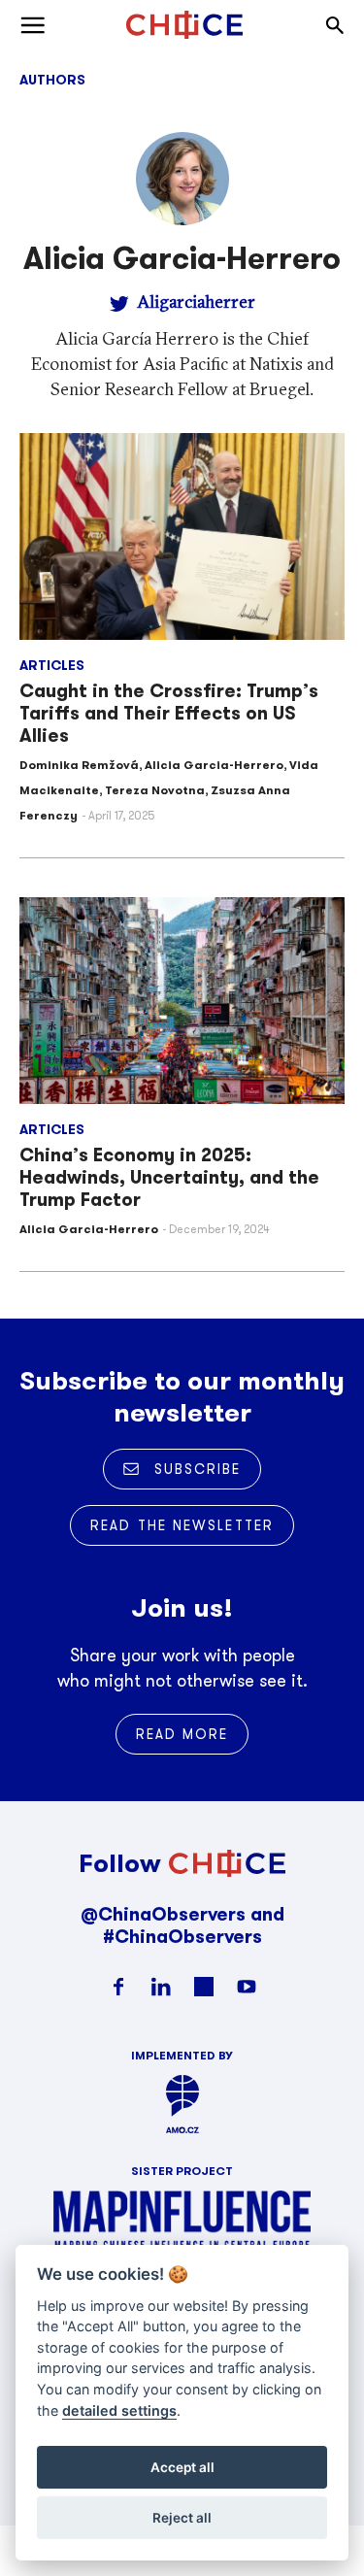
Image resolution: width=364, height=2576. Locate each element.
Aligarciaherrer (196, 301)
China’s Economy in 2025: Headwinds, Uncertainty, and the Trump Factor (169, 1177)
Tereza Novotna (155, 790)
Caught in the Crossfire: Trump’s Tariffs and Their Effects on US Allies (169, 713)
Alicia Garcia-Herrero (214, 765)
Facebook (118, 1987)
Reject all (182, 2518)
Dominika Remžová (79, 765)
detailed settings (119, 2410)
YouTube (247, 1987)
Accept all (182, 2467)
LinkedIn (161, 1987)
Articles (52, 665)
